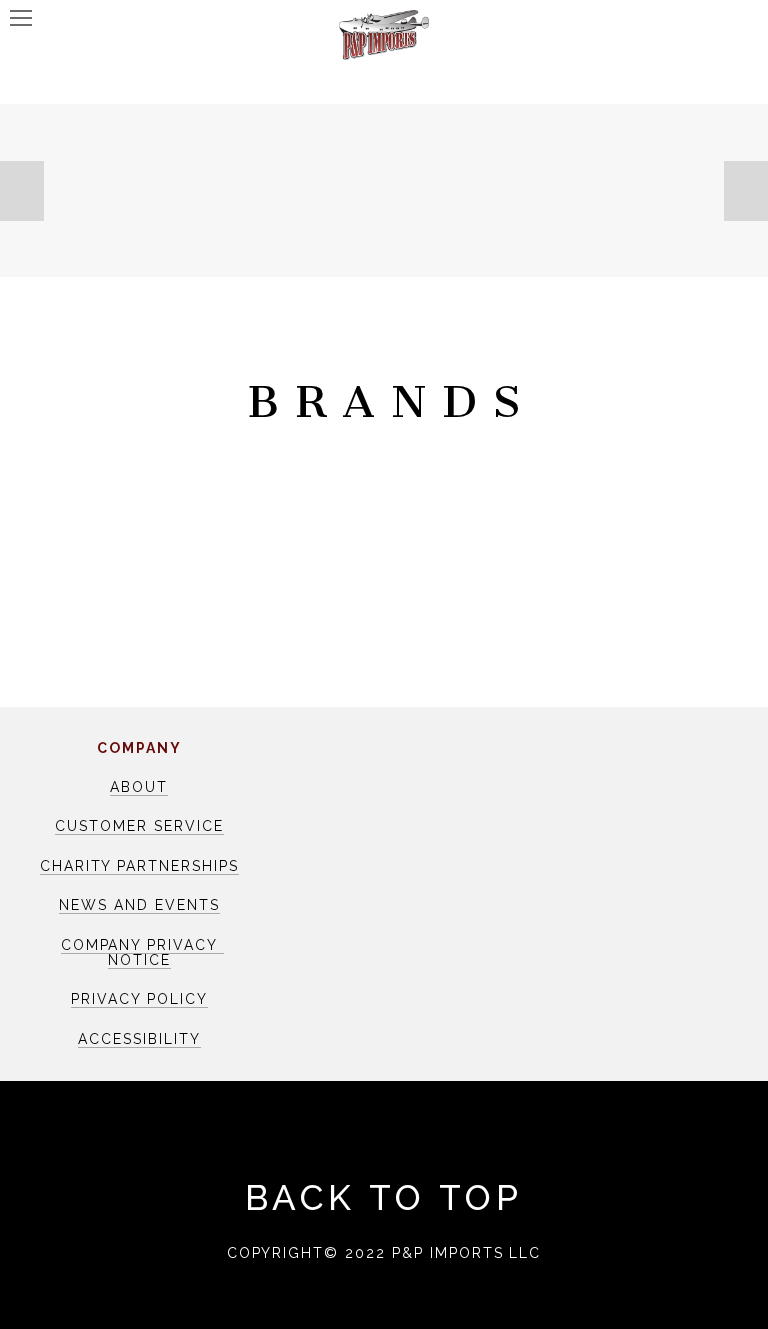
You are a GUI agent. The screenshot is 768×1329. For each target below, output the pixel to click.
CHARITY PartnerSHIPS (139, 866)
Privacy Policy (139, 999)
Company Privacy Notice (142, 952)
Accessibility (139, 1039)
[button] (22, 191)
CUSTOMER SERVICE (139, 826)
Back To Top (384, 1197)
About (139, 787)
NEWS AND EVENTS (139, 905)
